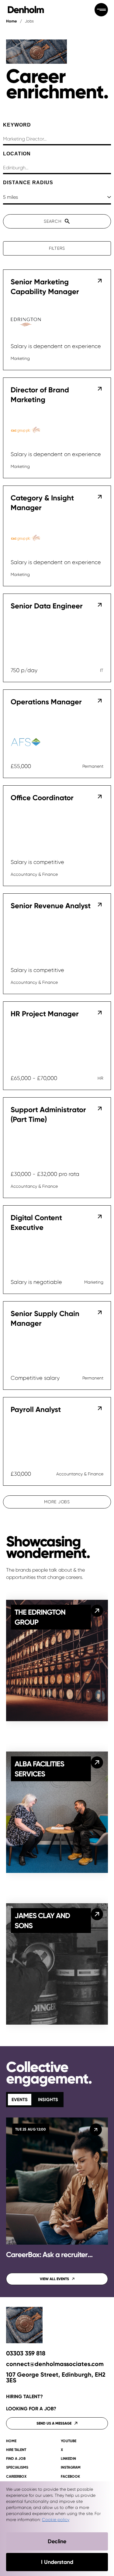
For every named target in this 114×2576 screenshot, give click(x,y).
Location (17, 154)
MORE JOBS (57, 1502)
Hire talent (16, 2450)
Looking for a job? (31, 2409)
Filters (57, 248)
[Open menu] (101, 10)
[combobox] (57, 168)
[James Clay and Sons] (97, 1914)
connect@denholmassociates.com (55, 2364)
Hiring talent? (24, 2397)
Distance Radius (28, 183)
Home (12, 21)
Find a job (16, 2459)
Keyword (17, 125)
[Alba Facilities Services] (97, 1762)
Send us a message (54, 2423)
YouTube (69, 2441)
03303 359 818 (26, 2353)
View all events (54, 2279)
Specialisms (17, 2468)
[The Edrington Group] (97, 1611)
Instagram (71, 2468)
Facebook (70, 2477)
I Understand (57, 2562)
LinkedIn (68, 2459)
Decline (57, 2541)
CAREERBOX (16, 2477)
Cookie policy (56, 2520)
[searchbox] (57, 139)
